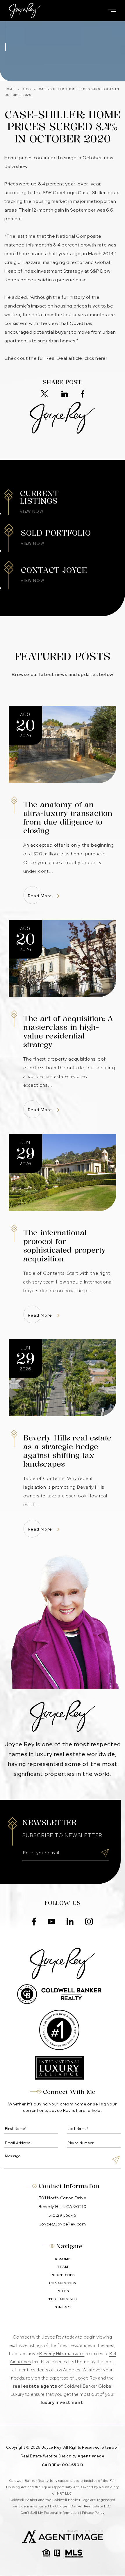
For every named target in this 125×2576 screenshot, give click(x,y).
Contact (63, 2307)
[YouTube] (51, 1922)
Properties (63, 2275)
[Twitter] (44, 394)
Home (9, 89)
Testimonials (63, 2299)
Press (63, 2291)
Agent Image (91, 2456)
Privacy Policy (93, 2513)
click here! (96, 358)
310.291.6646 (63, 2215)
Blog (26, 89)
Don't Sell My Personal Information (50, 2513)
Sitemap (109, 2447)
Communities (63, 2283)
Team (63, 2267)
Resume (63, 2259)
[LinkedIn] (65, 394)
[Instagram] (89, 1922)
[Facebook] (83, 394)
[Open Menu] (112, 11)
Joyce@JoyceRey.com (63, 2224)
